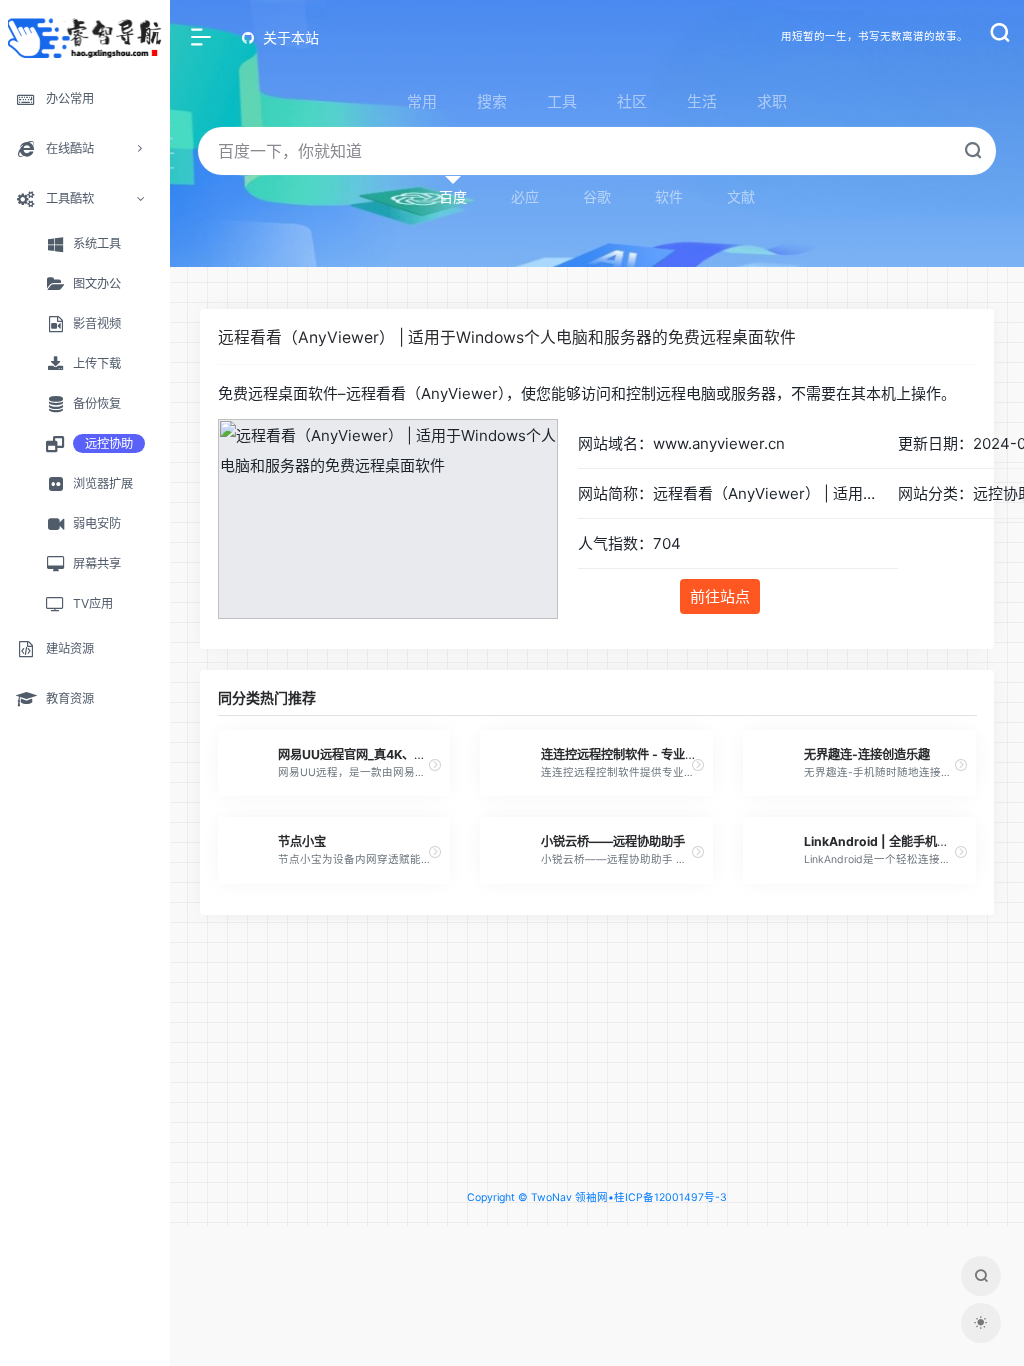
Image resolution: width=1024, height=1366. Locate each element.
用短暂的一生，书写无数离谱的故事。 (874, 36)
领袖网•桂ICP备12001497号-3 (651, 1197)
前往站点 (720, 596)
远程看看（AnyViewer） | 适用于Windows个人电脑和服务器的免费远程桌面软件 (507, 337)
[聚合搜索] (981, 1276)
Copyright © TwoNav (519, 1197)
